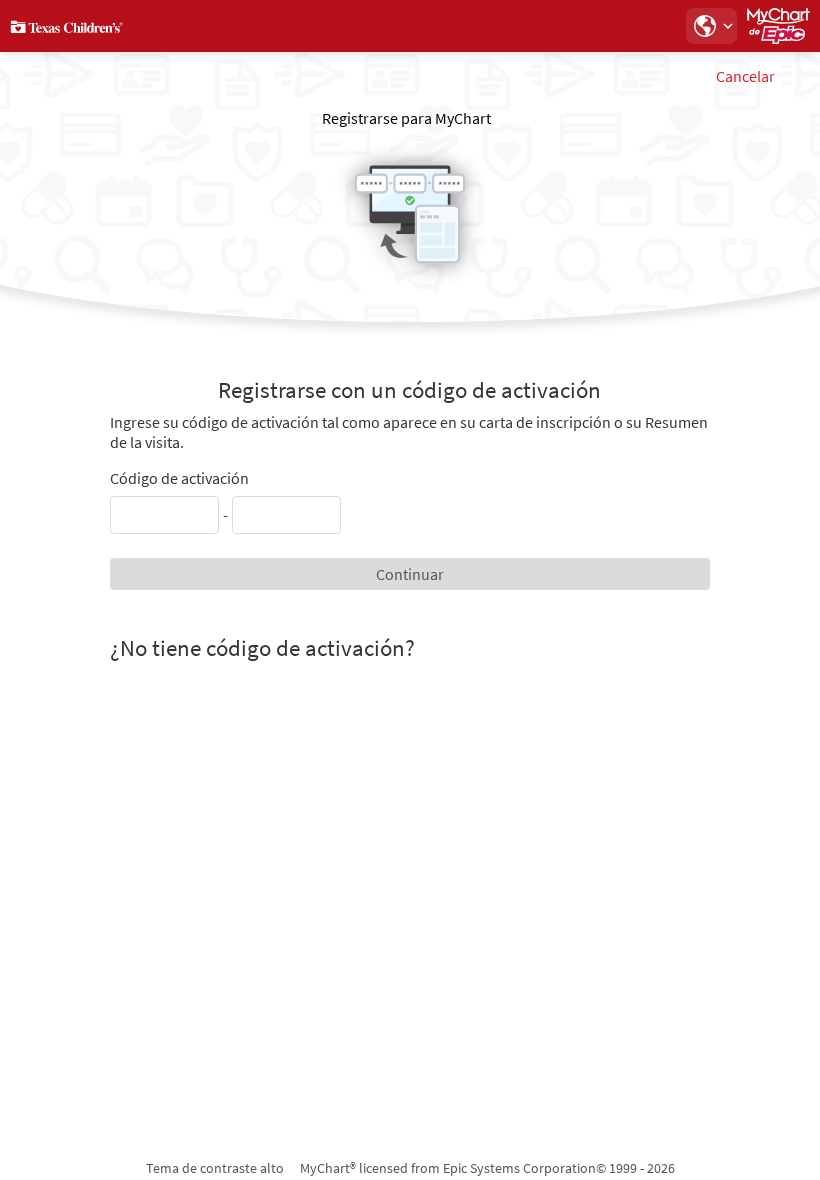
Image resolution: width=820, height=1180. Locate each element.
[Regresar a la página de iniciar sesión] (69, 26)
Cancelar (745, 76)
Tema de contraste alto (215, 1168)
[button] (711, 26)
